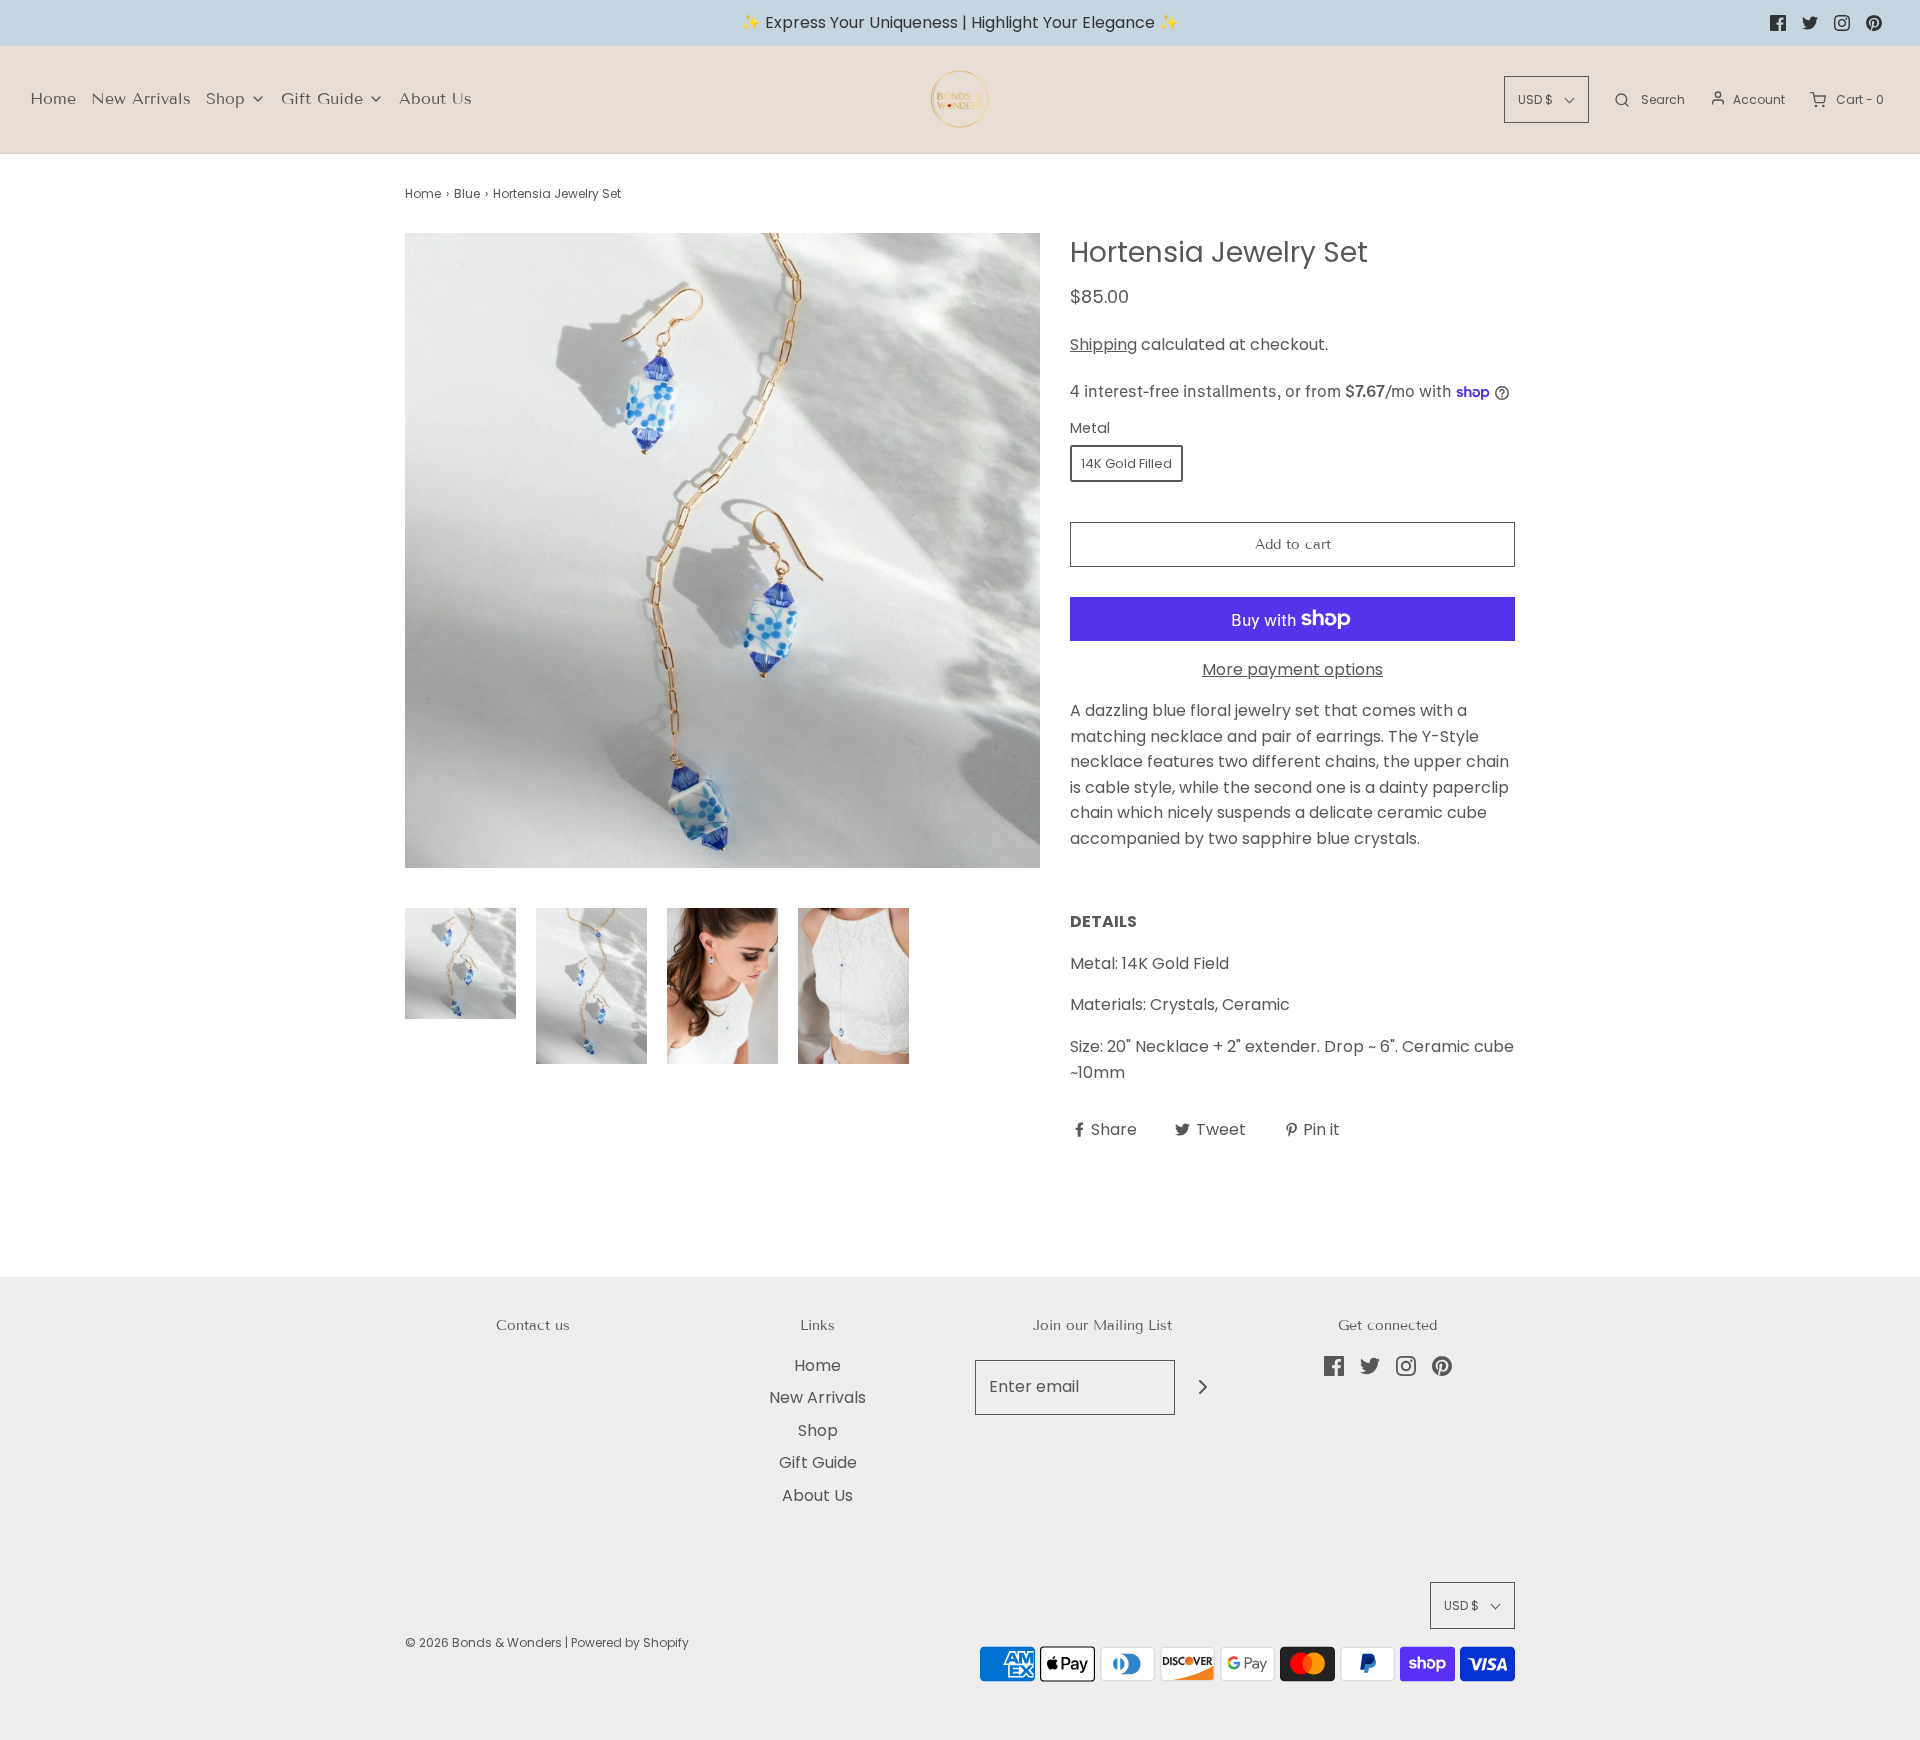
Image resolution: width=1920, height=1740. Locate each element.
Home (53, 98)
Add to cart (1293, 544)
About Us (435, 98)
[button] (460, 963)
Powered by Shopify (630, 1642)
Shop (818, 1430)
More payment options (1292, 669)
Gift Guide (818, 1462)
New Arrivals (141, 98)
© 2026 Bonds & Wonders (483, 1642)
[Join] (1202, 1387)
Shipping (1103, 344)
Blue (467, 193)
